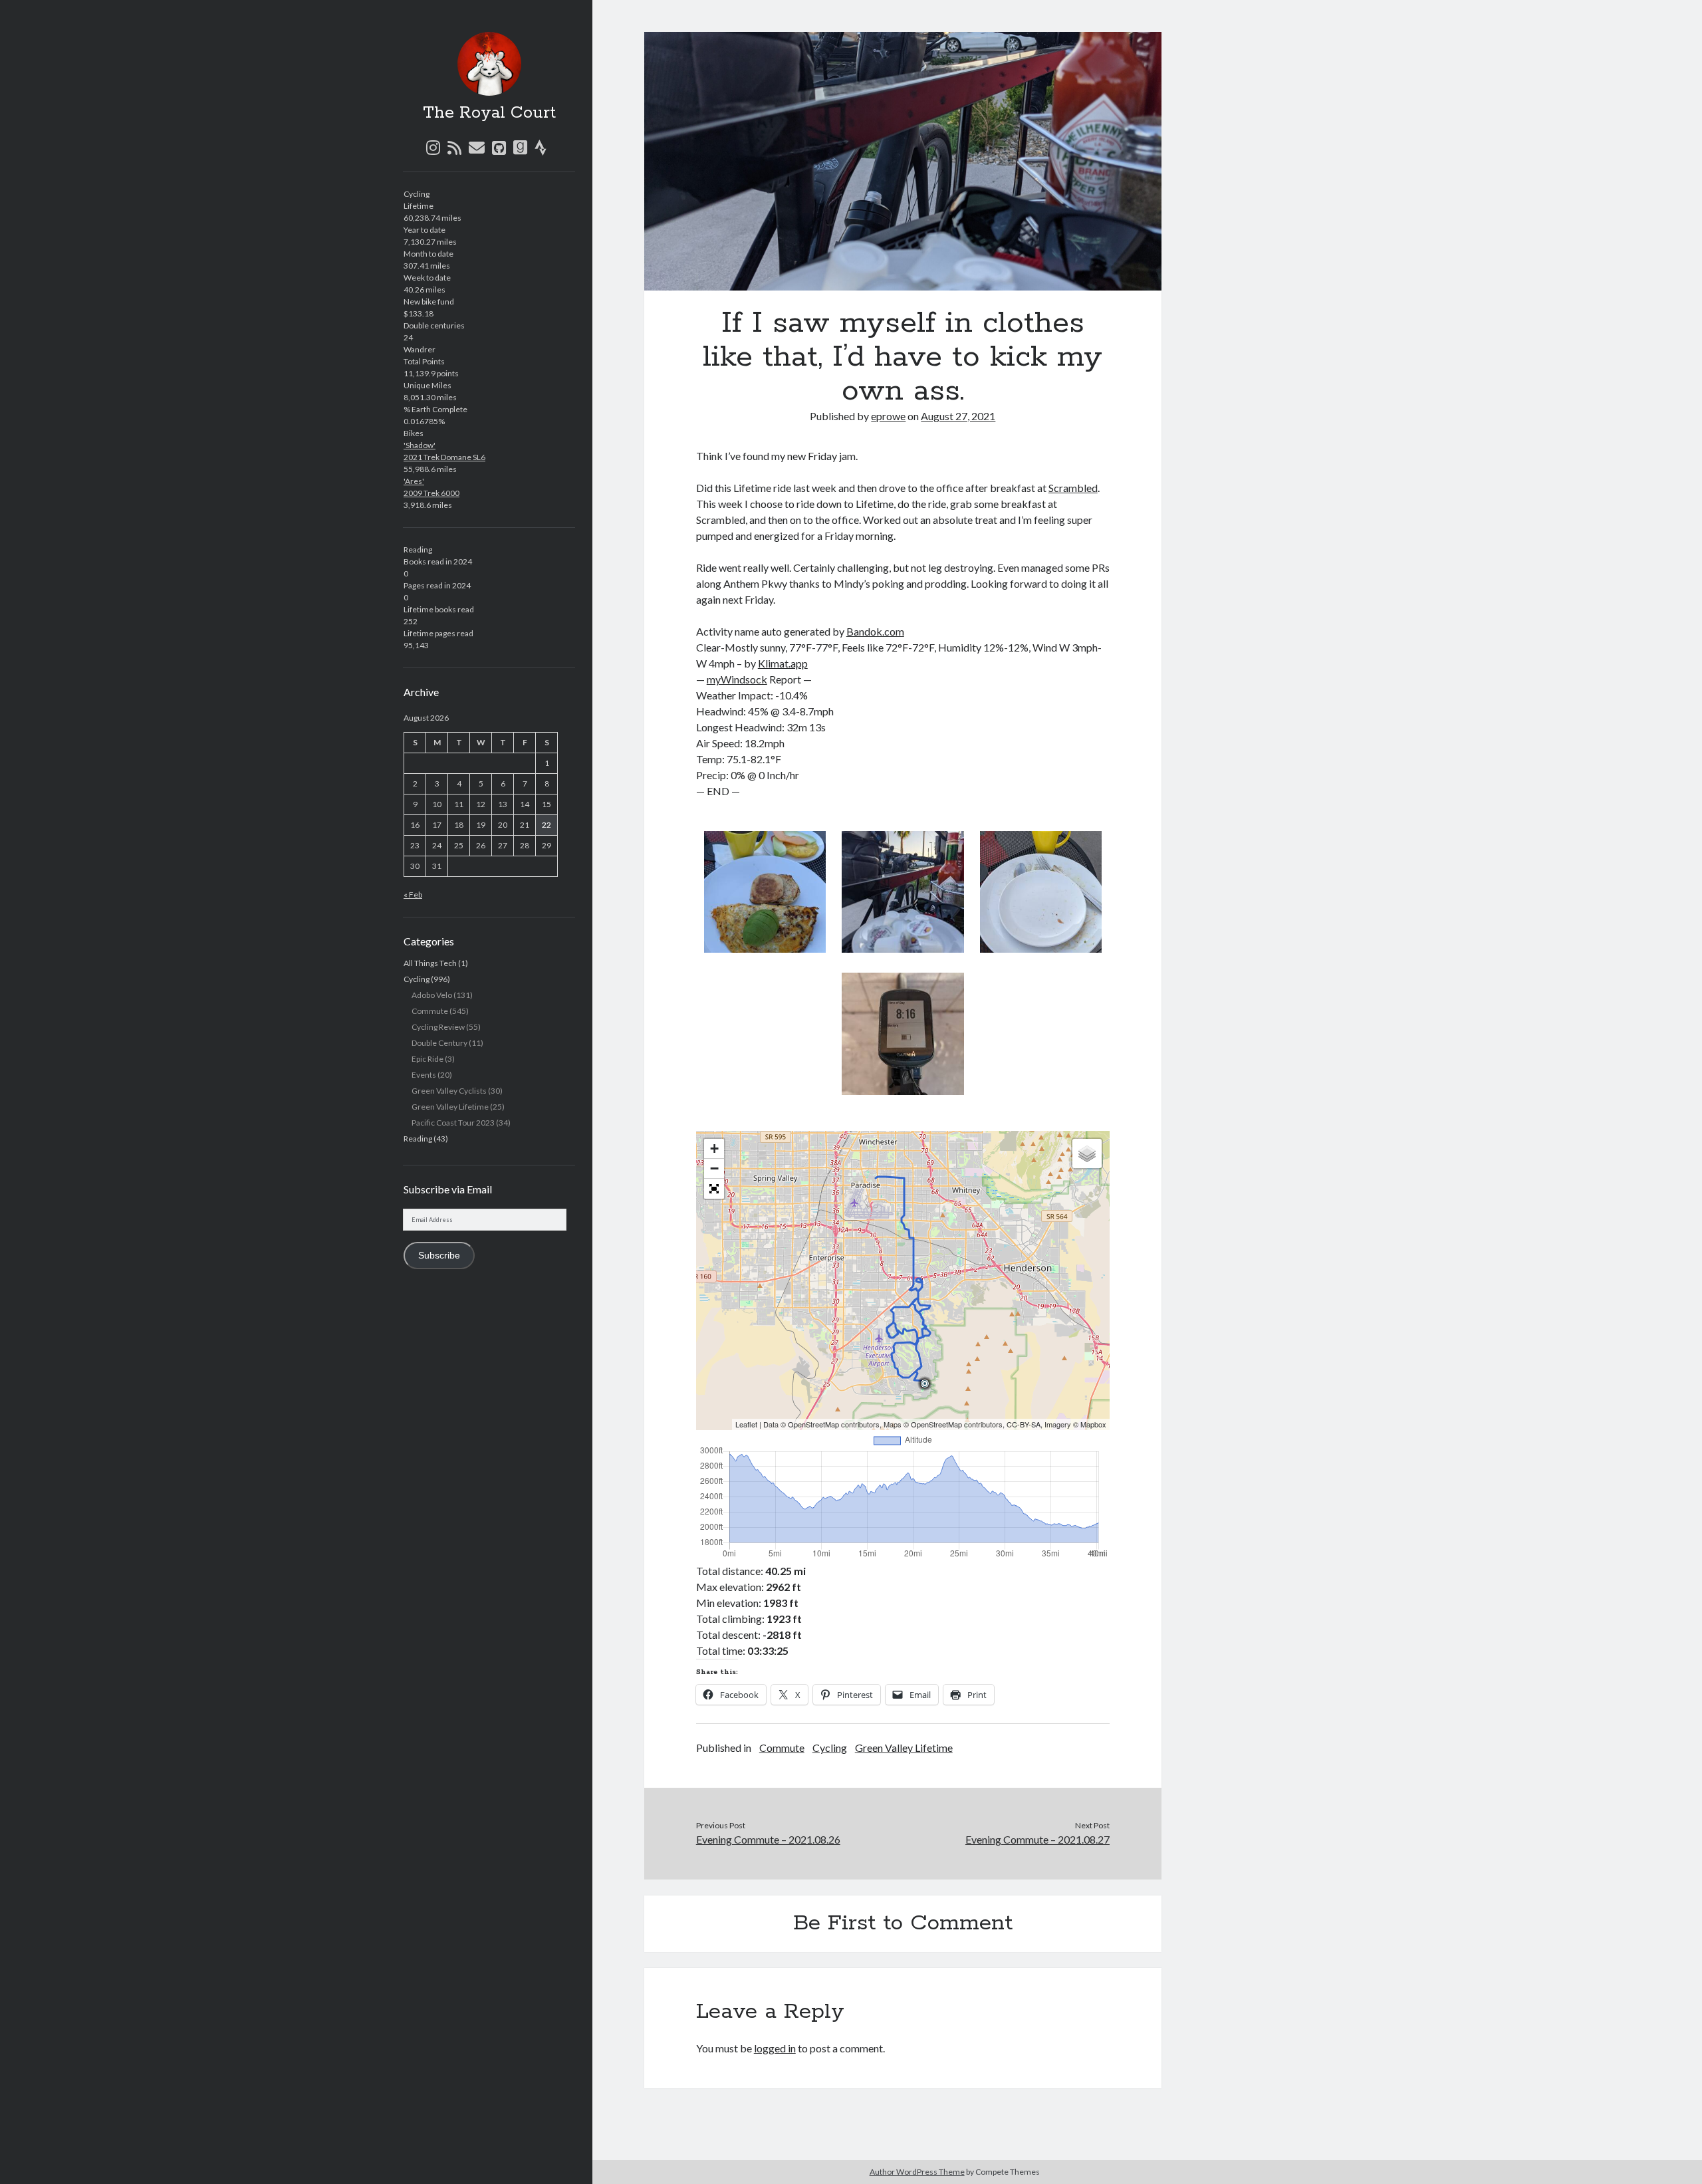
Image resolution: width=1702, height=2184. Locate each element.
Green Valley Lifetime (450, 1107)
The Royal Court (489, 113)
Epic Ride (427, 1059)
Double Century (439, 1043)
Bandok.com (875, 631)
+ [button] (714, 1149)
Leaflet (746, 1424)
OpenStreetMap (813, 1424)
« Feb (413, 895)
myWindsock (737, 679)
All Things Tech (430, 963)
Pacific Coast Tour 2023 (453, 1123)
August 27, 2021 (958, 416)
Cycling (417, 979)
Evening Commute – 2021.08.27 (1037, 1839)
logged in (775, 2048)
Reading (418, 1139)
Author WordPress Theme (917, 2172)
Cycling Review (438, 1027)
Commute (430, 1011)
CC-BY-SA (1024, 1424)
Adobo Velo (432, 995)
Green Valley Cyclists (449, 1091)
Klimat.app (783, 663)
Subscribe (439, 1256)
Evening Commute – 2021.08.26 (768, 1839)
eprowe (888, 416)
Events (424, 1075)
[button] (765, 894)
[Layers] (1087, 1153)
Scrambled (1073, 488)
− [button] (714, 1168)
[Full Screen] (714, 1189)
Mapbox (1093, 1424)
